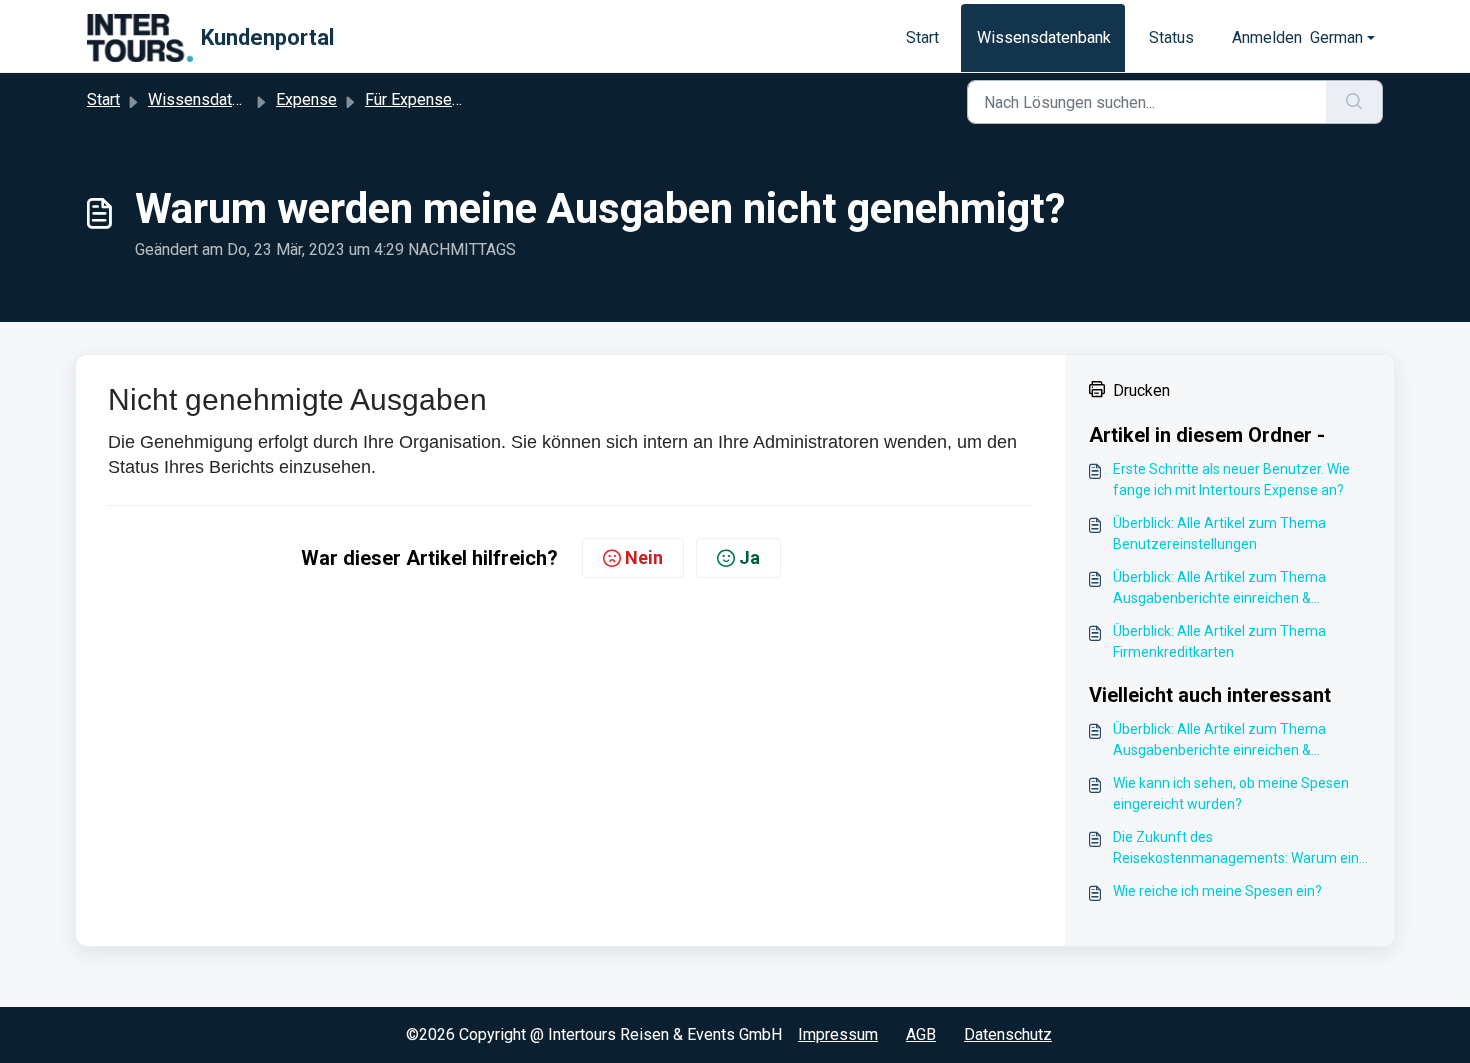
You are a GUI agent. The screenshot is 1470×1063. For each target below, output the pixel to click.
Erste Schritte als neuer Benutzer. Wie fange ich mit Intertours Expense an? (1231, 479)
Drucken (1141, 390)
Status (1171, 37)
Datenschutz (1008, 1034)
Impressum (838, 1034)
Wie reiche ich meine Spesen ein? (1217, 891)
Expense (306, 99)
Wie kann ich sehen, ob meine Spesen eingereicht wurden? (1231, 793)
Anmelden (1267, 37)
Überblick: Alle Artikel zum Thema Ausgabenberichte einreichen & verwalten (1219, 589)
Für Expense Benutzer (442, 99)
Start (922, 37)
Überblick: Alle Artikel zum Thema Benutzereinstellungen (1219, 533)
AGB (921, 1034)
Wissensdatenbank (1044, 37)
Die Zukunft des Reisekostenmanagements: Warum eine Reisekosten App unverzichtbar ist (1240, 849)
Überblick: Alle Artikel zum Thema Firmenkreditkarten (1219, 641)
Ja (749, 557)
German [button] (1336, 37)
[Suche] (1354, 102)
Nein (644, 557)
